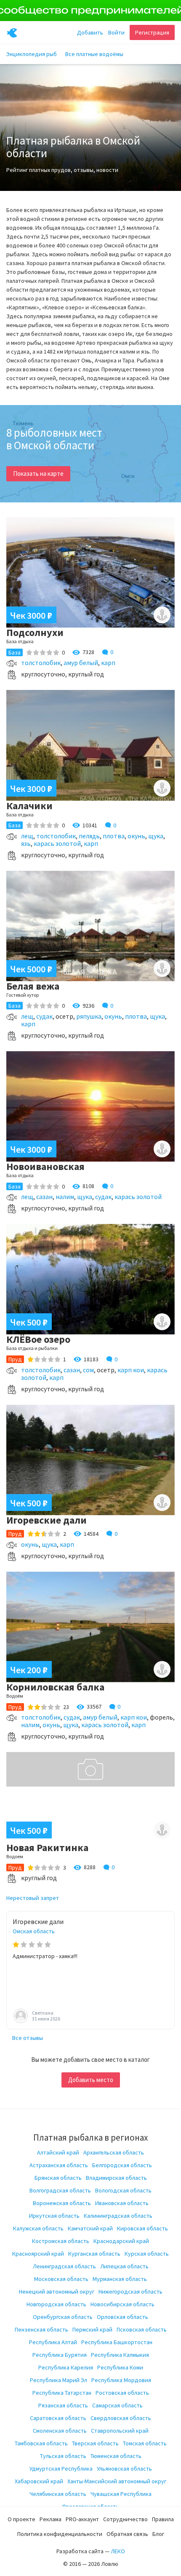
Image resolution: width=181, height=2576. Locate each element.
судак (44, 1016)
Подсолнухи (35, 632)
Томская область (145, 2443)
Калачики (29, 806)
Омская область (34, 1931)
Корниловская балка (55, 1687)
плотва (114, 836)
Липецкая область (124, 2266)
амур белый (81, 663)
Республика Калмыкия (120, 2355)
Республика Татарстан (62, 2393)
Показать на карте (38, 474)
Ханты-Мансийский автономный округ (117, 2481)
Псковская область (142, 2329)
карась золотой (57, 843)
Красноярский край (38, 2254)
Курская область (147, 2254)
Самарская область (117, 2405)
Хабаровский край (39, 2481)
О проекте (21, 2519)
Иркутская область (54, 2216)
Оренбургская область (63, 2317)
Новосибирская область (122, 2304)
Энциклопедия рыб (32, 54)
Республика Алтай (53, 2342)
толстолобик (41, 663)
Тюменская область (116, 2456)
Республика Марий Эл (59, 2380)
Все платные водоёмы (94, 54)
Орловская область (122, 2317)
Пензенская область (41, 2329)
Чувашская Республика (121, 2494)
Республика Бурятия (60, 2355)
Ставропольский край (120, 2431)
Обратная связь (127, 2534)
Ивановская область (122, 2203)
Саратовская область (58, 2418)
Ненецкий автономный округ (57, 2292)
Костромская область (61, 2241)
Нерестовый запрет (33, 1898)
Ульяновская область (124, 2469)
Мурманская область (120, 2279)
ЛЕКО (118, 2551)
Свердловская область (121, 2418)
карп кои (131, 1370)
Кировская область (142, 2228)
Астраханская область (59, 2165)
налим (65, 1197)
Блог (158, 2534)
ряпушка (89, 1016)
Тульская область (63, 2456)
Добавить (90, 32)
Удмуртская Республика (61, 2469)
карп (108, 663)
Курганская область (94, 2254)
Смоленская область (60, 2431)
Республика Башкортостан (117, 2342)
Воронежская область (62, 2203)
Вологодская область (123, 2190)
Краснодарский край (121, 2241)
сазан (44, 1197)
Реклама (51, 2519)
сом (88, 1370)
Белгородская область (122, 2165)
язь (26, 843)
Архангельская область (114, 2152)
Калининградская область (118, 2216)
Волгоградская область (60, 2190)
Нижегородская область (130, 2292)
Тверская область (95, 2443)
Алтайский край (58, 2152)
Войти (116, 32)
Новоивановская (45, 1166)
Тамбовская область (41, 2443)
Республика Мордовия (121, 2380)
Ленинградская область (64, 2266)
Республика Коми (120, 2367)
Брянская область (58, 2178)
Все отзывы (28, 2038)
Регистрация (152, 32)
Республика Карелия (66, 2367)
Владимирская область (116, 2178)
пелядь (89, 836)
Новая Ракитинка (47, 1847)
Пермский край (92, 2329)
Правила (163, 2519)
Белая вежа (33, 986)
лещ (27, 836)
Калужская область (38, 2228)
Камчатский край (90, 2228)
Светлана (43, 2013)
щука (156, 836)
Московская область (61, 2279)
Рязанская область (63, 2405)
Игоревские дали (47, 1520)
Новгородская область (56, 2304)
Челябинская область (58, 2494)
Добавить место (91, 2080)
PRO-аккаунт (82, 2519)
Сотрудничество (125, 2519)
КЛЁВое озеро (38, 1339)
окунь (136, 836)
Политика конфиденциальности (60, 2534)
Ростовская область (122, 2393)
